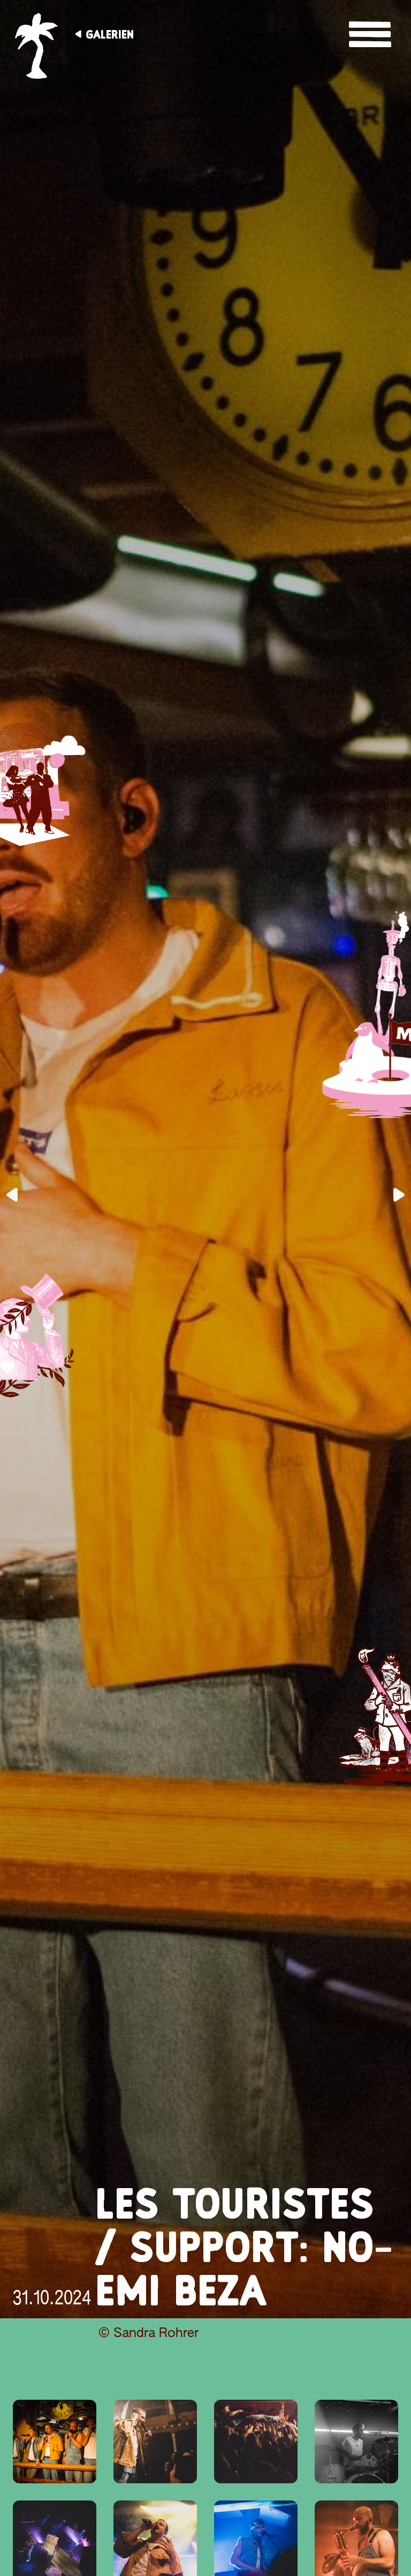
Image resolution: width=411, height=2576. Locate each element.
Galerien (110, 34)
